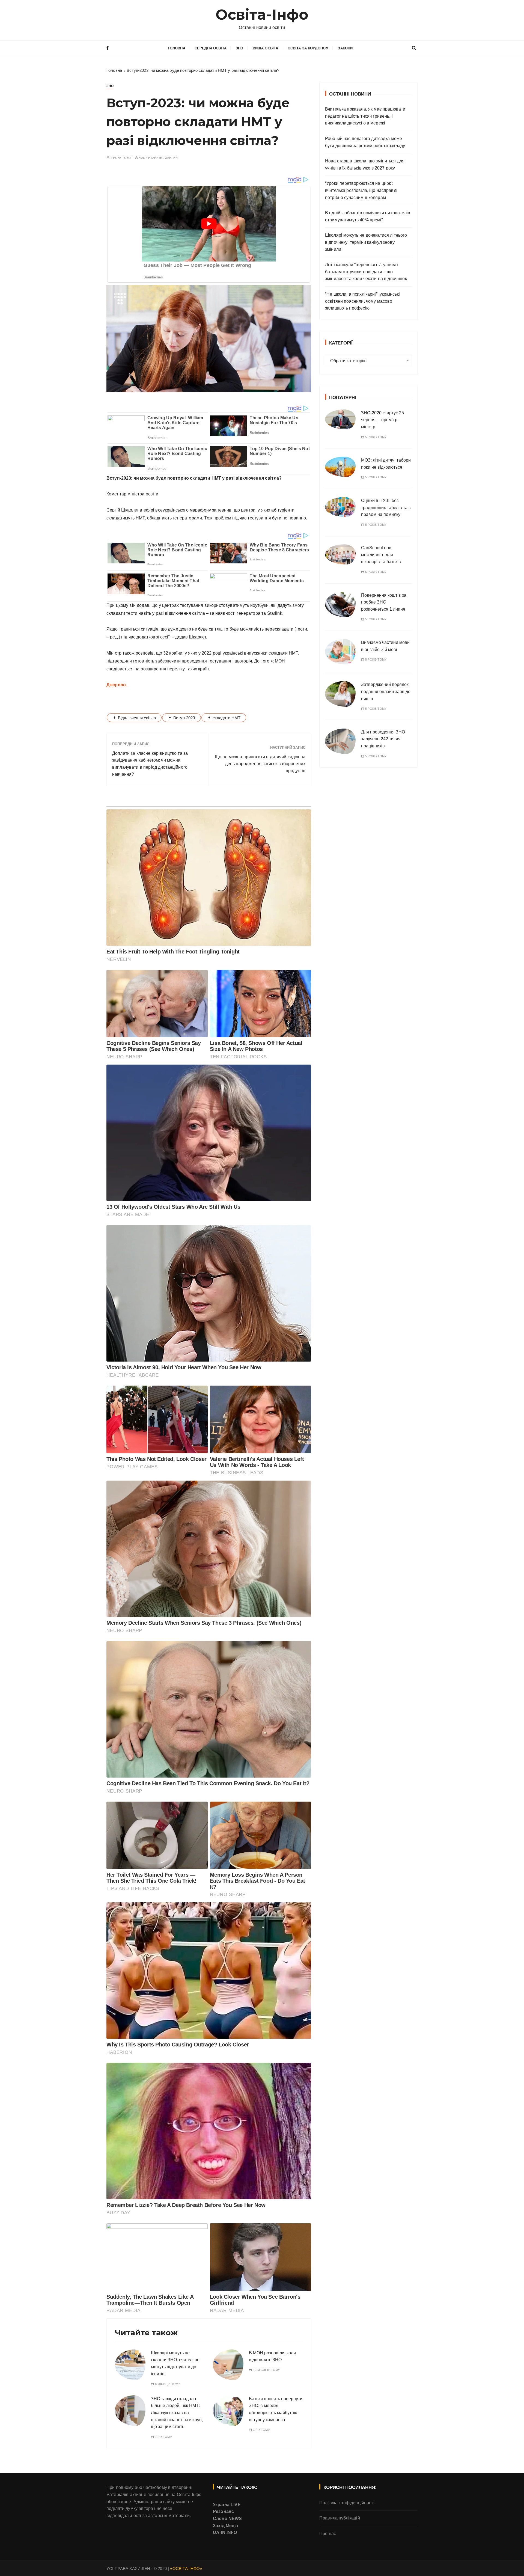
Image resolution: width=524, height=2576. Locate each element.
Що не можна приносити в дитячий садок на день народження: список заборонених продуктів (260, 764)
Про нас (328, 2534)
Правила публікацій (340, 2518)
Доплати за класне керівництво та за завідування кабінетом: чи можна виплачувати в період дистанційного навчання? (150, 764)
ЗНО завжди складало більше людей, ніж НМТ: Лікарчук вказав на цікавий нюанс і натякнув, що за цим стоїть (177, 2413)
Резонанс (223, 2511)
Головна (177, 48)
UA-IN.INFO (225, 2532)
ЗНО (239, 48)
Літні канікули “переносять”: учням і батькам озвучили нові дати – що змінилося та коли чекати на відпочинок (366, 272)
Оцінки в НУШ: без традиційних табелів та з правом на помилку (386, 507)
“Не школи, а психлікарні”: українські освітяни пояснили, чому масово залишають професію (363, 301)
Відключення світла (137, 718)
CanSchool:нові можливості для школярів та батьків (381, 555)
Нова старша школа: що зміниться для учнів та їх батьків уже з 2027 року (365, 164)
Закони (345, 48)
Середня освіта (211, 48)
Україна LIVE (227, 2505)
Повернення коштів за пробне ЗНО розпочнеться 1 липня (384, 602)
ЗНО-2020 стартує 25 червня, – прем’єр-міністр (382, 420)
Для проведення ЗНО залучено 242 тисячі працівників (383, 739)
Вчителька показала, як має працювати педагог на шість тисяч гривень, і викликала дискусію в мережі (365, 116)
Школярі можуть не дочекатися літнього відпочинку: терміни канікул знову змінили (366, 242)
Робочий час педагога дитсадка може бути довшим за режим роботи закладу (365, 142)
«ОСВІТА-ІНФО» (186, 2568)
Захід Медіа (226, 2526)
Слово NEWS (227, 2519)
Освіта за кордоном (308, 48)
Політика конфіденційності (347, 2503)
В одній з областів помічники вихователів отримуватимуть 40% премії (368, 216)
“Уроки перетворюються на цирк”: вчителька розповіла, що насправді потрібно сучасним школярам (361, 190)
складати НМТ (227, 718)
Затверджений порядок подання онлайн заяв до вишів (386, 691)
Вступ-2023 (184, 718)
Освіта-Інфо (262, 15)
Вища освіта (266, 48)
